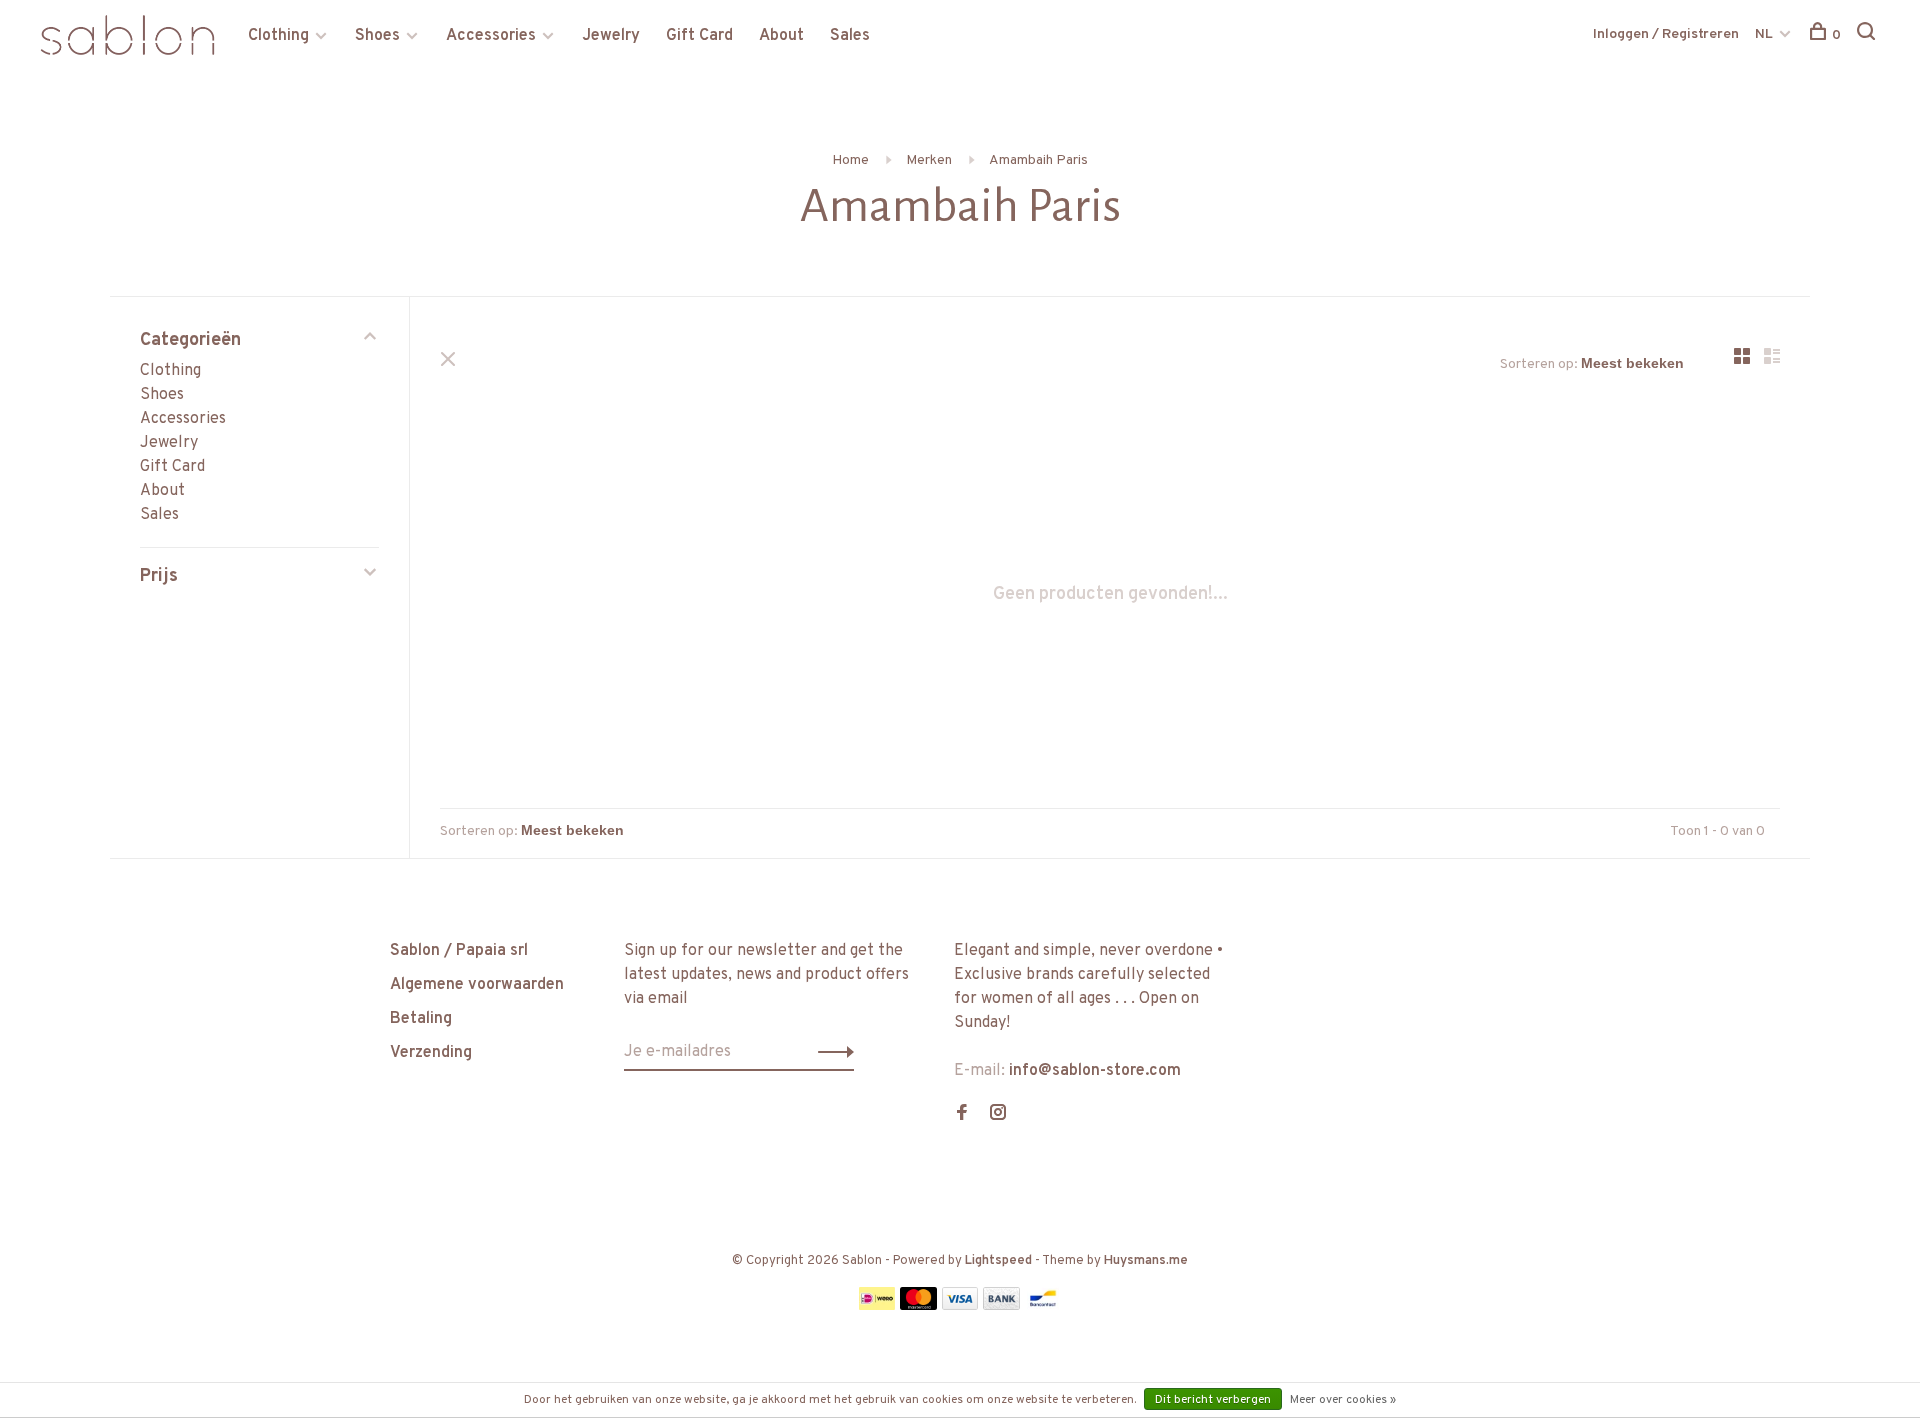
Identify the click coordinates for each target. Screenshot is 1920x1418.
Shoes (377, 36)
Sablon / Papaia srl (459, 951)
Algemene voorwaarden (477, 985)
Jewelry (611, 36)
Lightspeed (998, 1261)
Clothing (278, 36)
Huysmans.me (1146, 1261)
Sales (850, 36)
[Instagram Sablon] (998, 1115)
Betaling (421, 1019)
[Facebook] (962, 1115)
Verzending (431, 1053)
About (781, 36)
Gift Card (699, 36)
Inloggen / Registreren (1666, 34)
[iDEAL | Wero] (877, 1306)
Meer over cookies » (1343, 1400)
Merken (929, 160)
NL (1764, 34)
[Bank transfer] (1001, 1306)
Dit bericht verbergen (1213, 1400)
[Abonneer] (830, 1052)
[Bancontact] (1043, 1306)
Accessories (491, 36)
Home (850, 160)
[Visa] (960, 1306)
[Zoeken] (1868, 35)
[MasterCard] (918, 1306)
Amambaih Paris (1038, 160)
